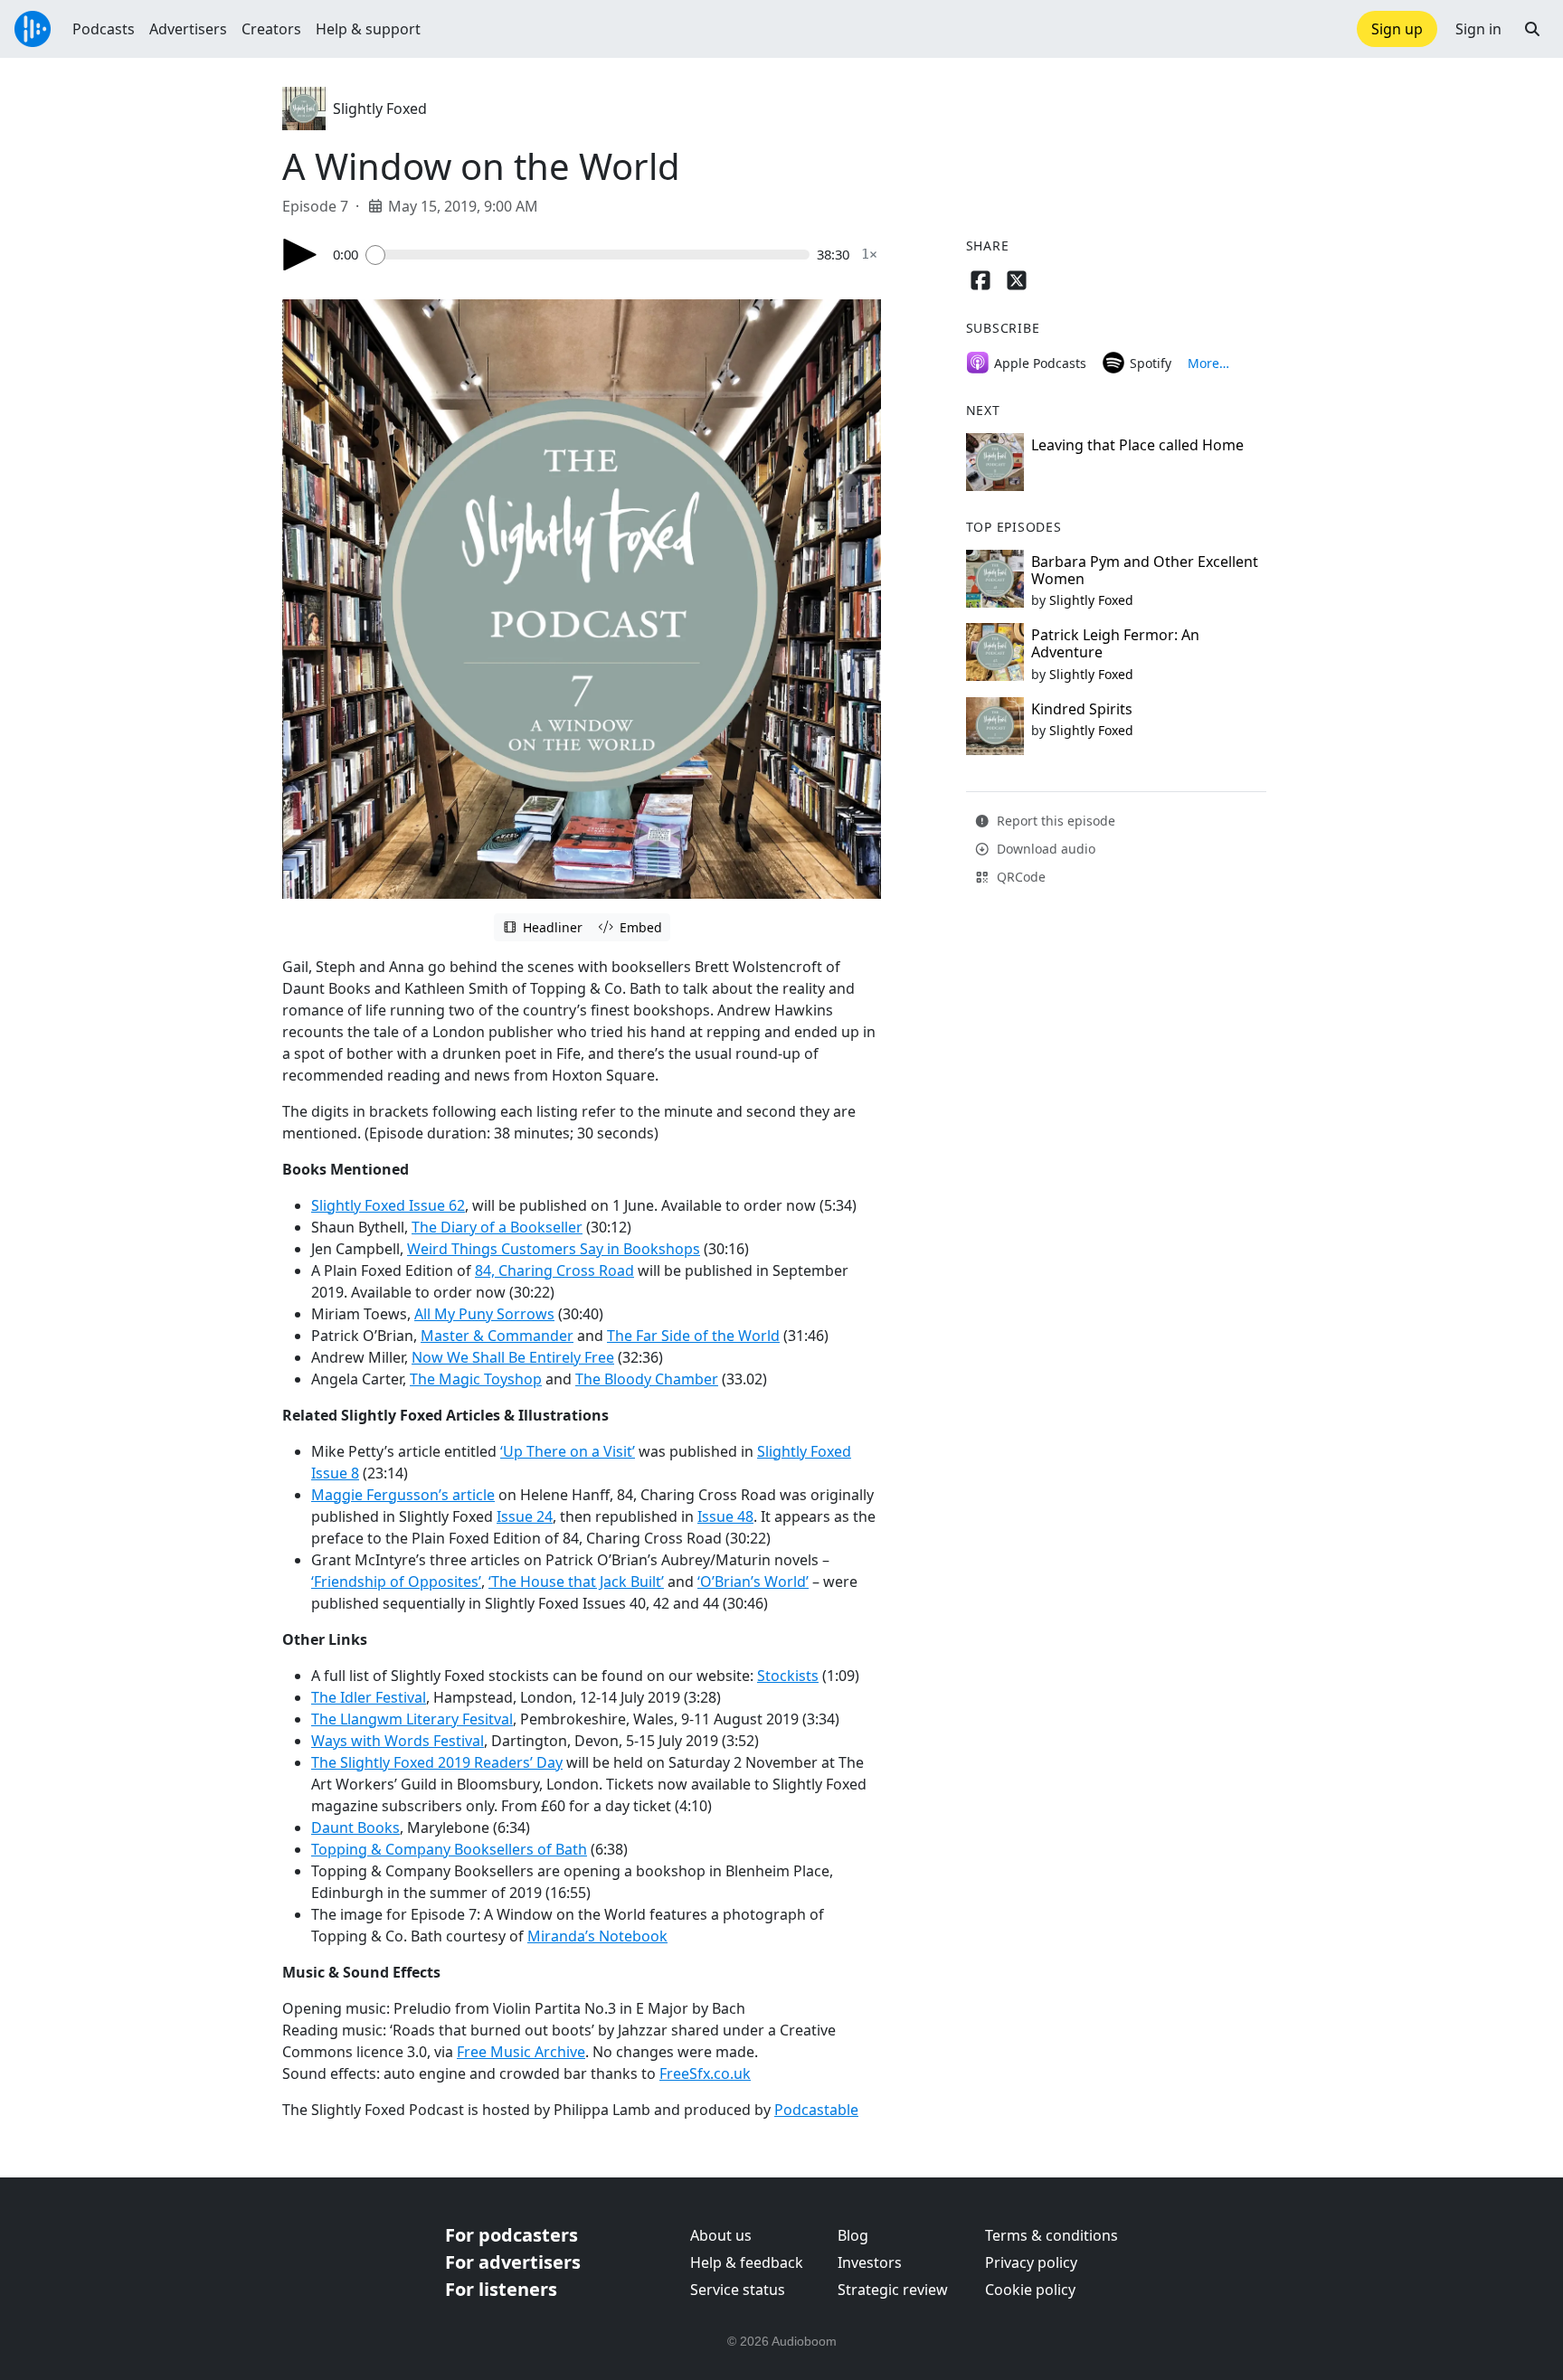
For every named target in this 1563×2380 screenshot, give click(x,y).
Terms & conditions (1051, 2235)
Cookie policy (1030, 2290)
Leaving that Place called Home (1137, 445)
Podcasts (104, 29)
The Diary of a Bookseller (497, 1227)
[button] (1532, 29)
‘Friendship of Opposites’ (396, 1582)
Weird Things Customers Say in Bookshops (554, 1249)
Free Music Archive (521, 2052)
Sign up (1397, 29)
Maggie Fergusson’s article (403, 1495)
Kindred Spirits (1082, 709)
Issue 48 (725, 1516)
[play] (300, 255)
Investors (870, 2262)
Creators (271, 29)
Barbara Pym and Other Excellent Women (1145, 570)
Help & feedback (747, 2262)
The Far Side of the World (693, 1336)
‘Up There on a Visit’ (568, 1451)
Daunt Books (355, 1827)
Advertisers (188, 29)
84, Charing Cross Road (554, 1270)
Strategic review (893, 2290)
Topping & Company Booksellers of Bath (449, 1849)
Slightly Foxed (380, 109)
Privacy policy (1031, 2262)
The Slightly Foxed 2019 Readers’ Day (437, 1762)
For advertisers (513, 2262)
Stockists (788, 1676)
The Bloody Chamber (647, 1379)
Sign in (1478, 29)
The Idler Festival (369, 1697)
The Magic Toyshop (476, 1379)
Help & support (368, 29)
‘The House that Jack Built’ (576, 1582)
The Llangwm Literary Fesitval (412, 1719)
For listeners (501, 2289)
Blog (853, 2235)
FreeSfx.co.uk (705, 2073)
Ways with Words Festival (398, 1741)
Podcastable (816, 2110)
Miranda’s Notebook (597, 1936)
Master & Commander (497, 1336)
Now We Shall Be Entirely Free (513, 1357)
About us (721, 2235)
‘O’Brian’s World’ (753, 1582)
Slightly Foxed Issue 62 (388, 1205)
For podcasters (512, 2235)
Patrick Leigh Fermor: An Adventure (1115, 643)
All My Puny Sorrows (484, 1314)
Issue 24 (525, 1516)
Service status (738, 2290)
